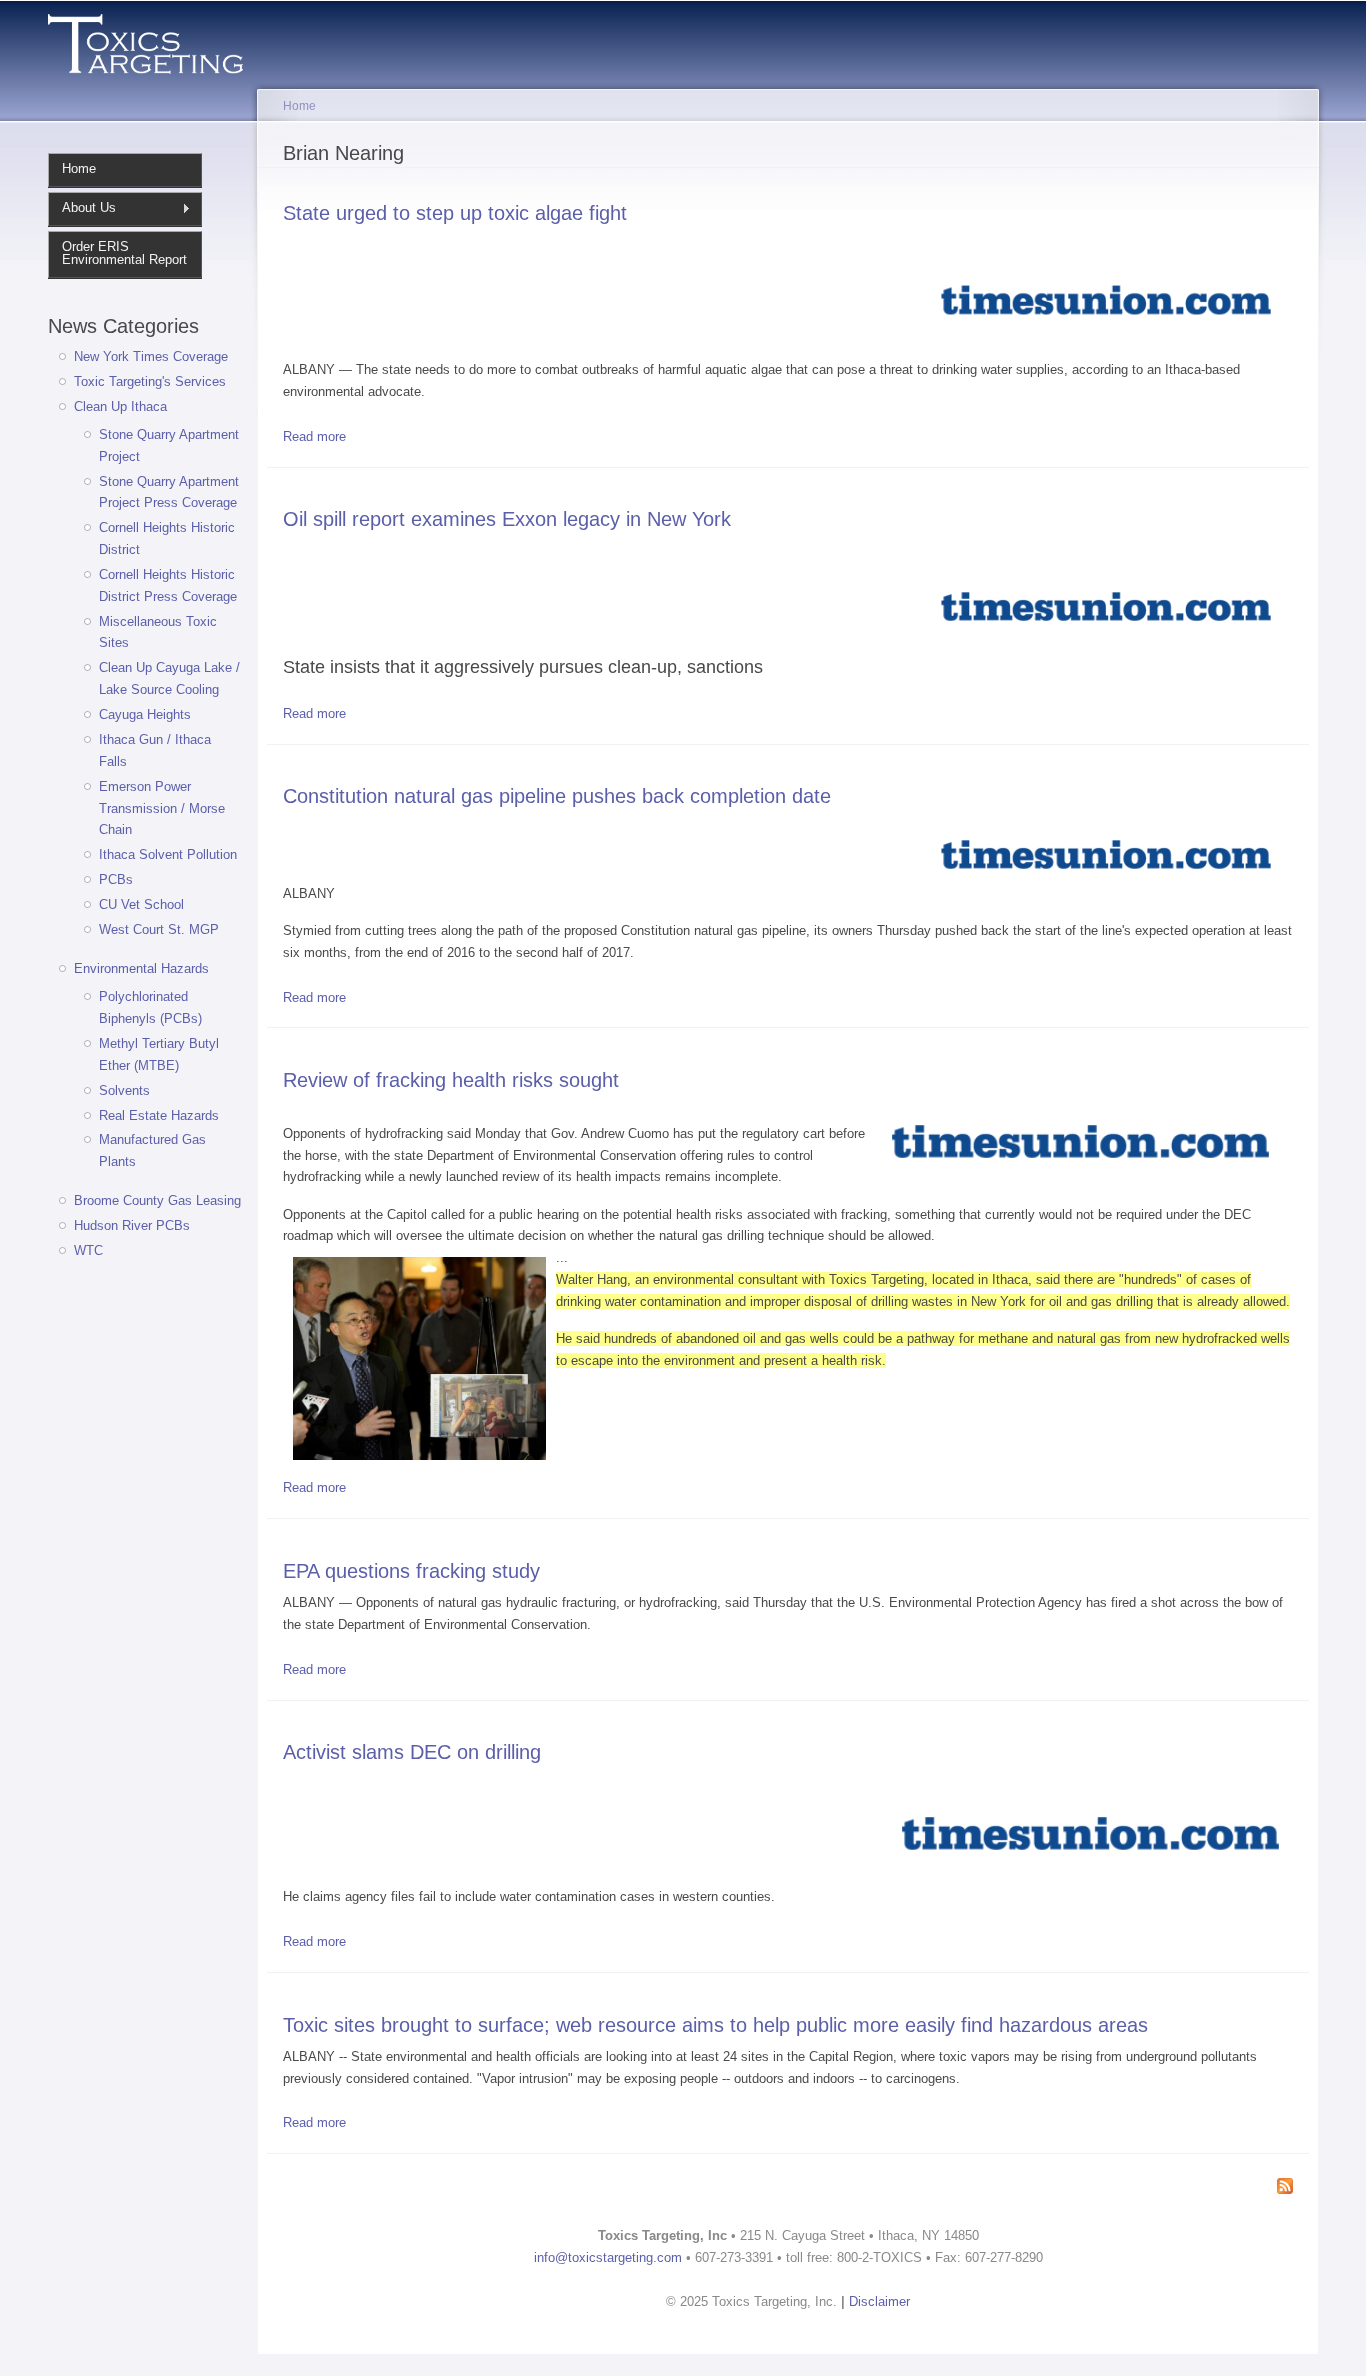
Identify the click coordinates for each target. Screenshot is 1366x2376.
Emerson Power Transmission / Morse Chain (162, 808)
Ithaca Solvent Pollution (168, 854)
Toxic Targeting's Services (150, 381)
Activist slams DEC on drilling (412, 1751)
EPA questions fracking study (411, 1570)
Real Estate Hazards (159, 1115)
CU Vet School (141, 904)
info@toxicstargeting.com (608, 2257)
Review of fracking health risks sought (451, 1079)
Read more (314, 436)
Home (79, 168)
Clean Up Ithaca (120, 406)
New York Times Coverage (151, 356)
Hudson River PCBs (132, 1225)
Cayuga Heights (145, 714)
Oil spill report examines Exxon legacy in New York (507, 518)
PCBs (116, 879)
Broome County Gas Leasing (157, 1200)
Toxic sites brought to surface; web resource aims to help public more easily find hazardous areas (715, 2024)
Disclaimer (879, 2301)
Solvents (124, 1090)
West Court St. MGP (159, 929)
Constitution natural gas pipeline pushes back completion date (557, 795)
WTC (88, 1250)
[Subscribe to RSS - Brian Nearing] (1285, 2187)
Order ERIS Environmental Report (124, 253)
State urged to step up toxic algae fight (455, 212)
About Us (82, 208)
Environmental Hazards (141, 968)
